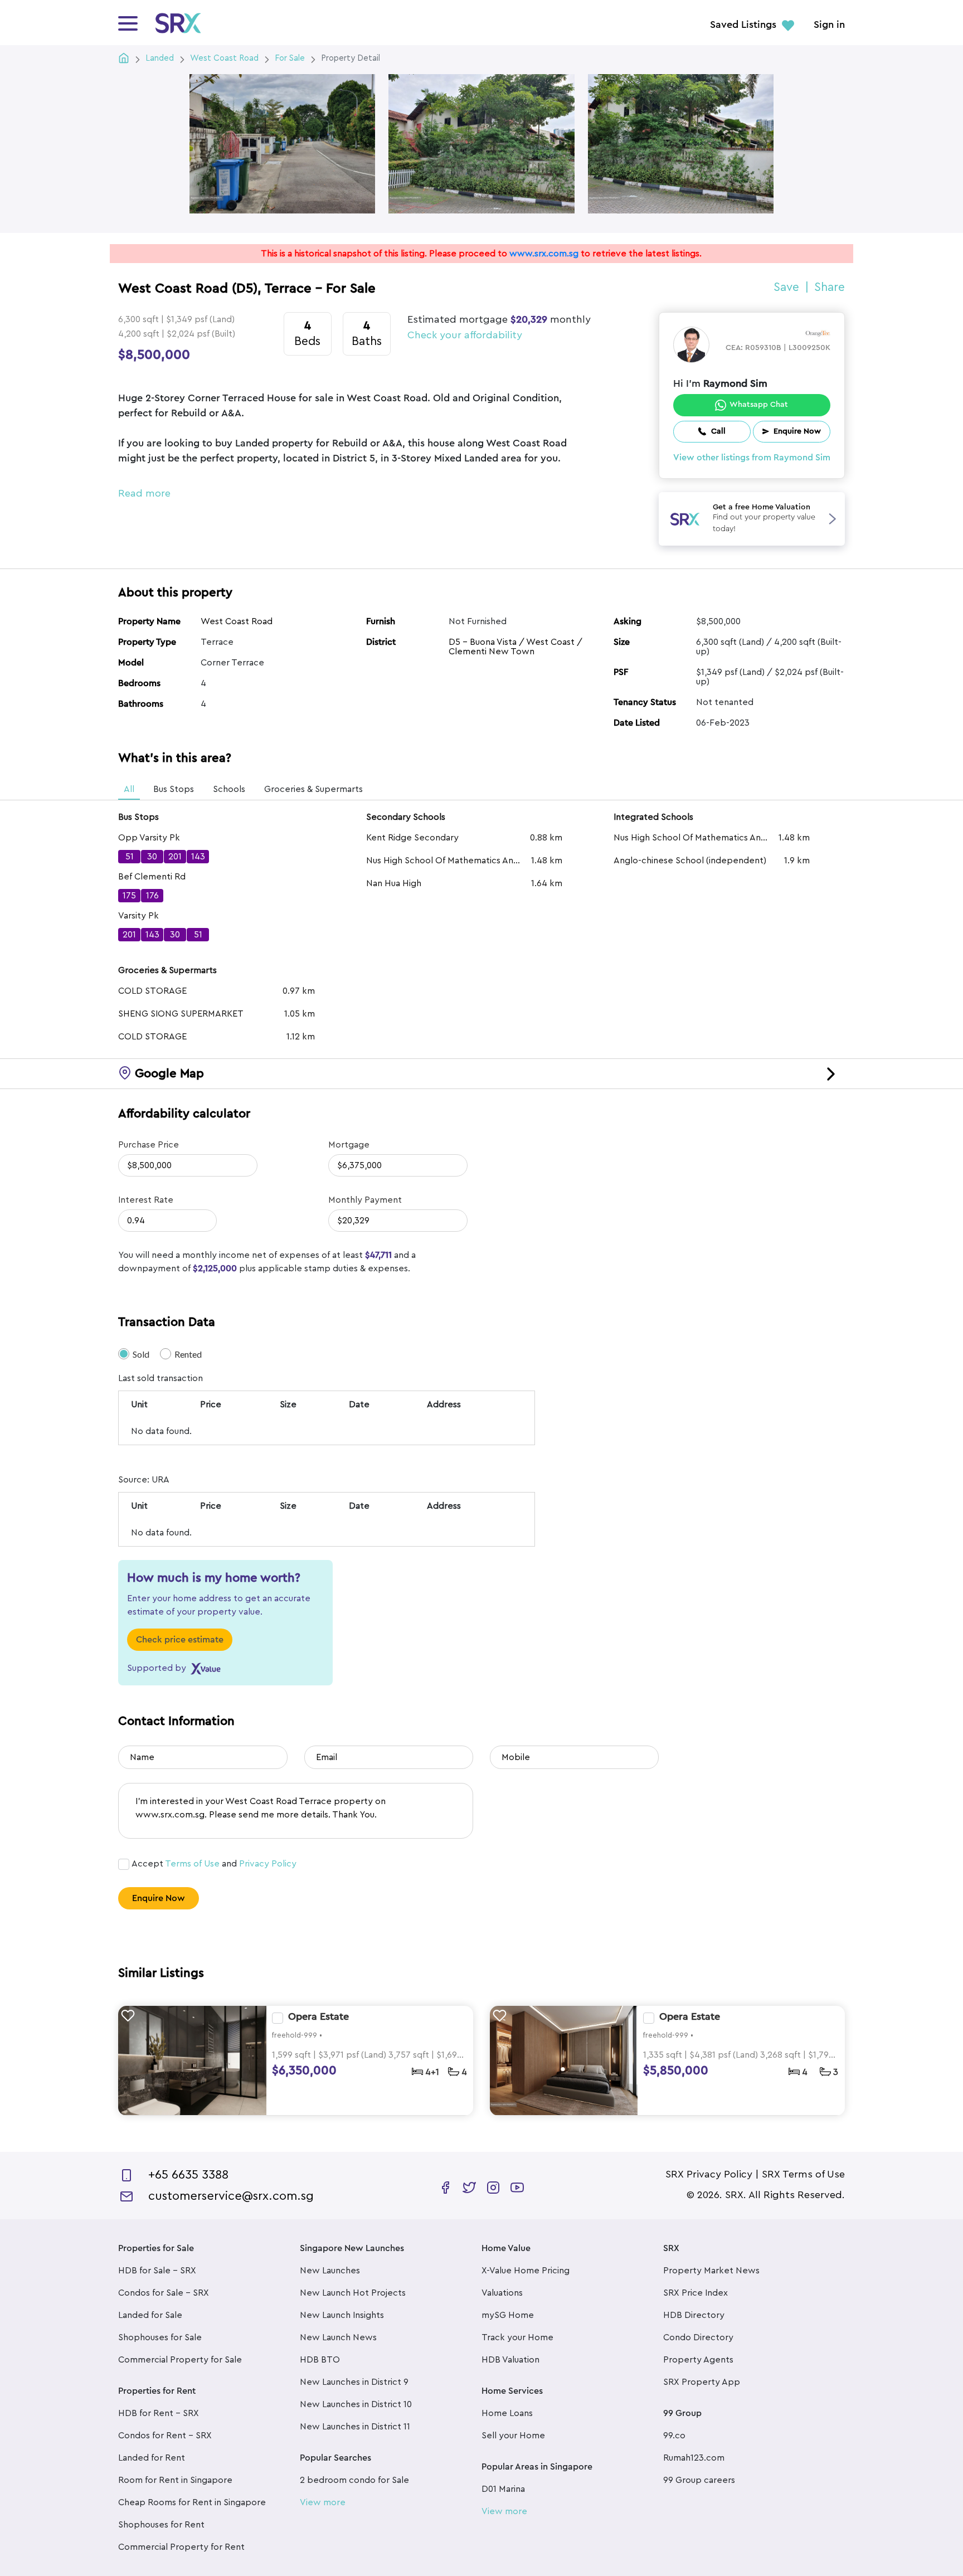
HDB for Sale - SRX (157, 2271)
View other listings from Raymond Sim (752, 458)
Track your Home (517, 2337)
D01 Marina (503, 2489)
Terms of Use (192, 1864)
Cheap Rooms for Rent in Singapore (192, 2502)
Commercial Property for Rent (181, 2547)
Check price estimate (180, 1640)
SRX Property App (702, 2382)
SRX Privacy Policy (709, 2174)
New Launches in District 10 (356, 2404)
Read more (144, 493)
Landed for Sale (150, 2315)
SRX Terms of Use (803, 2174)
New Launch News (338, 2337)
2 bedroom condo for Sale (354, 2480)
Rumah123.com (694, 2458)
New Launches (330, 2271)
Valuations (502, 2293)
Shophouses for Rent (161, 2525)
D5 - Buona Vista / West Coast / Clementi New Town (515, 647)
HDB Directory (694, 2315)
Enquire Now (159, 1898)
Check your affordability (465, 335)
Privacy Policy (268, 1864)
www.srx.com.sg (544, 254)
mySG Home (508, 2315)
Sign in (829, 25)
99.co (674, 2436)
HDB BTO (320, 2360)
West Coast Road (237, 621)
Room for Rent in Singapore (175, 2480)
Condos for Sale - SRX (164, 2293)
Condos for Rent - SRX (165, 2436)
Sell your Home (513, 2436)
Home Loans (507, 2413)
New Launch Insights (342, 2315)
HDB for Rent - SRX (159, 2413)
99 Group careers (699, 2480)
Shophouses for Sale (160, 2337)
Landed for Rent (152, 2458)
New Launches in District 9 (354, 2382)
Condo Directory (698, 2337)
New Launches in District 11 (355, 2427)
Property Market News (711, 2271)
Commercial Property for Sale (180, 2360)
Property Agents (698, 2360)
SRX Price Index (695, 2293)
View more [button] (323, 2502)
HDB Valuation (510, 2360)
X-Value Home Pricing (526, 2271)
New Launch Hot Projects (353, 2293)
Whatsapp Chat (759, 405)
